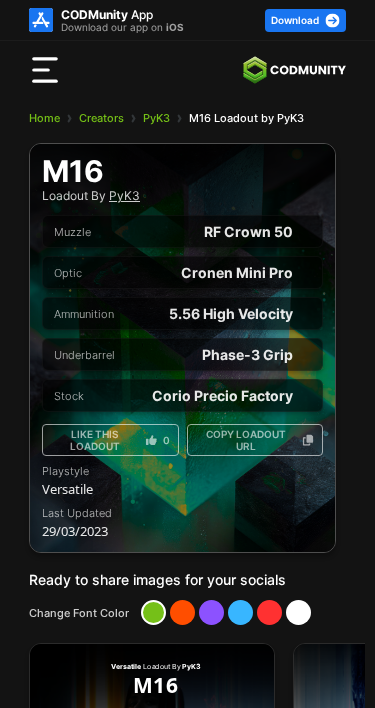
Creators (101, 118)
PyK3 (156, 118)
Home (44, 118)
